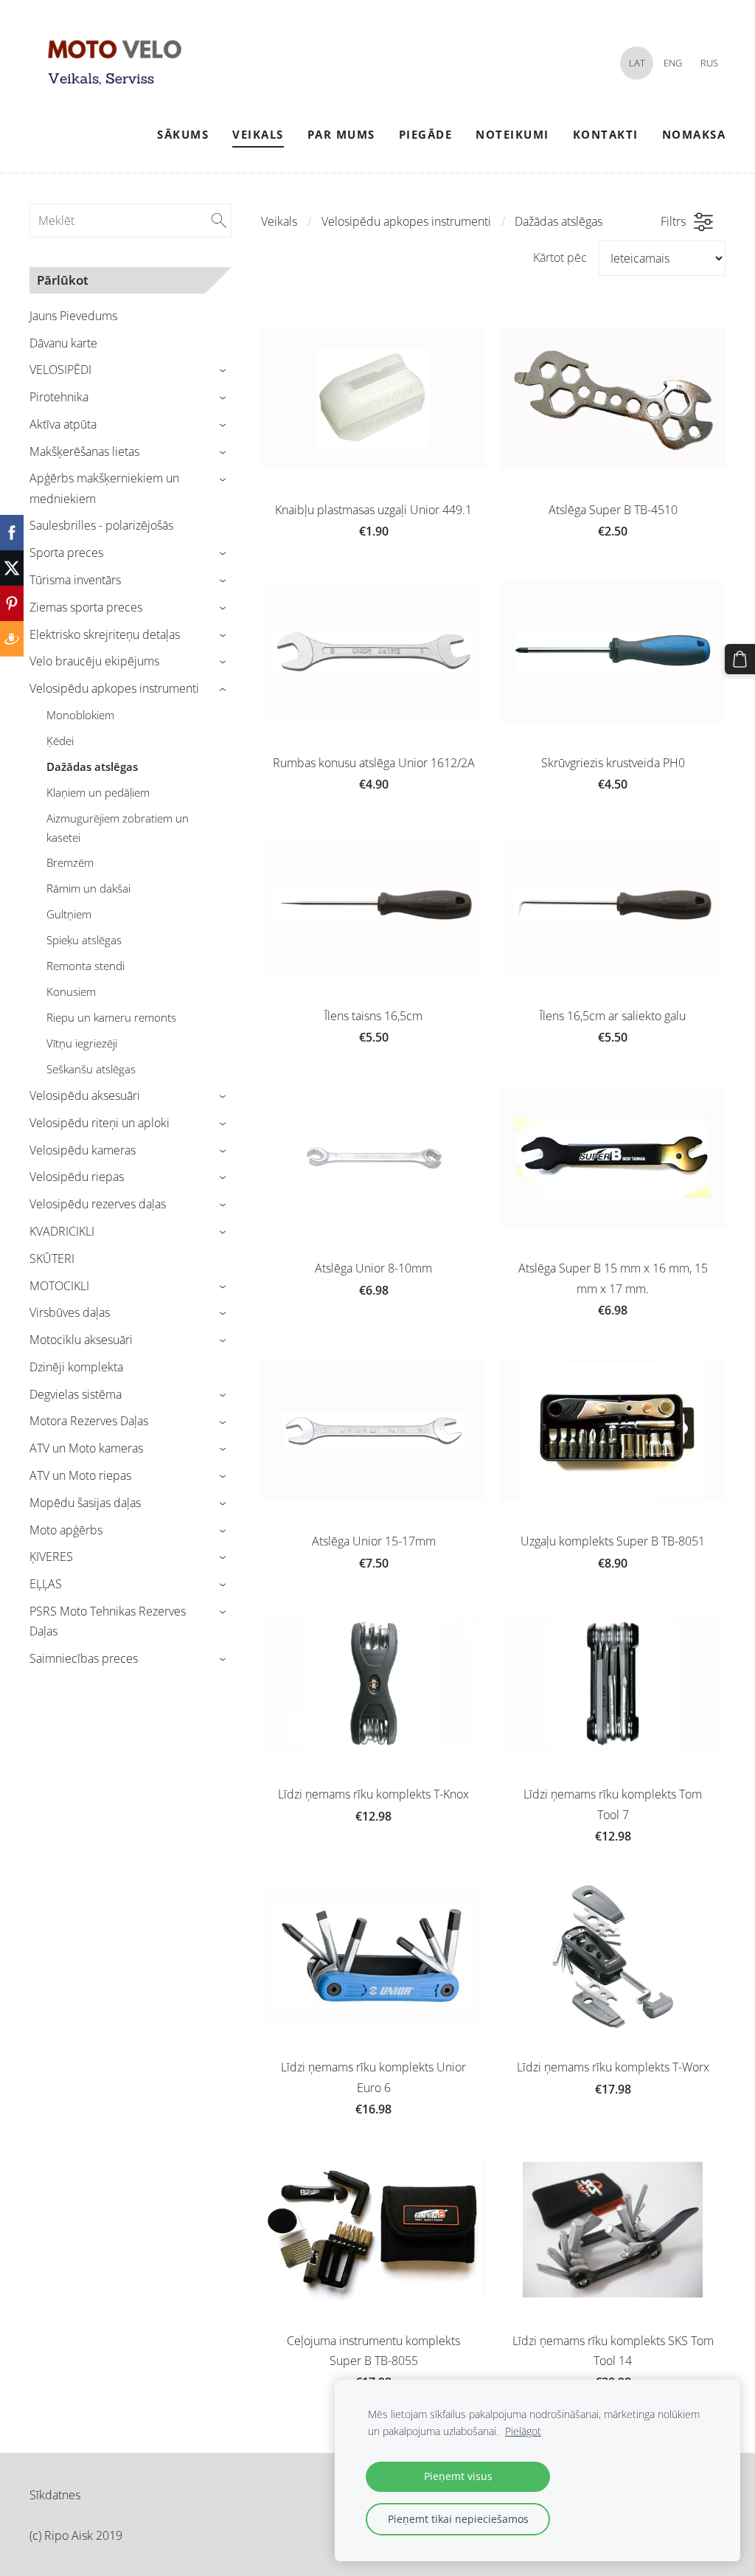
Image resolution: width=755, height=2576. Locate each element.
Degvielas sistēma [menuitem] (76, 1394)
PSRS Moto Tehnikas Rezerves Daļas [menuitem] (108, 1621)
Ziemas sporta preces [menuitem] (86, 607)
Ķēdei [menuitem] (60, 741)
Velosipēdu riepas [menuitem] (77, 1177)
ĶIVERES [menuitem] (51, 1557)
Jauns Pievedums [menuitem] (73, 316)
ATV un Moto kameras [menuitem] (86, 1448)
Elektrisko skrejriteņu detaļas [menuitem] (105, 634)
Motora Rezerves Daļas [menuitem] (89, 1421)
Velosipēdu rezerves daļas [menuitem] (98, 1204)
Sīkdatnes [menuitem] (55, 2495)
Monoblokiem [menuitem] (80, 715)
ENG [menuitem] (673, 63)
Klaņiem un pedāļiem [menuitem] (98, 792)
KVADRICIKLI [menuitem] (62, 1231)
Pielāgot (523, 2431)
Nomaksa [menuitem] (694, 134)
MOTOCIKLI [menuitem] (59, 1286)
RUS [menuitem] (709, 63)
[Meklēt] (219, 221)
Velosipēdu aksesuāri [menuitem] (85, 1095)
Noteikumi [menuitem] (512, 134)
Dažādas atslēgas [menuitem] (92, 766)
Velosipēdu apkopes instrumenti (406, 221)
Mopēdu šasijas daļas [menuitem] (85, 1503)
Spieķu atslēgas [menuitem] (84, 940)
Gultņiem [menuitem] (69, 914)
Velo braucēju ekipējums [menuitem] (94, 661)
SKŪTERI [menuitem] (52, 1258)
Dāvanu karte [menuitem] (63, 343)
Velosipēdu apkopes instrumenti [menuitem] (114, 688)
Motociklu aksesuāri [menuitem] (81, 1340)
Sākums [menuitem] (183, 134)
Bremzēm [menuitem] (70, 862)
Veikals (279, 221)
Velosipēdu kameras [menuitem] (83, 1150)
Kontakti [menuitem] (606, 134)
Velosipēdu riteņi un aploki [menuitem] (100, 1123)
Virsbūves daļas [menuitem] (70, 1312)
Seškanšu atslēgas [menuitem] (91, 1069)
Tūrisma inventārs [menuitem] (75, 580)
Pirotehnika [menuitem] (59, 397)
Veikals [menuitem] (258, 134)
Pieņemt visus (458, 2476)
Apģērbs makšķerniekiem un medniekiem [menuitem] (104, 488)
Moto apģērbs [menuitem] (66, 1530)
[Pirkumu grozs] (740, 659)
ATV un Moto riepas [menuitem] (80, 1475)
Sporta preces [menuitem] (66, 553)
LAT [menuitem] (637, 63)
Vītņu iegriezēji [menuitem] (82, 1043)
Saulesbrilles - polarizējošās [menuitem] (101, 525)
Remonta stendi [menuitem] (86, 966)
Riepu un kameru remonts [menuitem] (111, 1017)
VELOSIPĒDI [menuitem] (60, 370)
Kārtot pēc (560, 257)
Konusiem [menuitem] (71, 991)
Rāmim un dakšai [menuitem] (88, 888)
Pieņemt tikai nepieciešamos (458, 2519)
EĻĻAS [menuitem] (46, 1584)
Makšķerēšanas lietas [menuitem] (84, 451)
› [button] (225, 371)
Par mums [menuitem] (341, 134)
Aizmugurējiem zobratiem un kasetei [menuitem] (118, 828)
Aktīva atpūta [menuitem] (63, 424)
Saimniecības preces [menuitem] (84, 1658)
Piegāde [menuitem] (426, 134)
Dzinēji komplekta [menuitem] (76, 1367)
